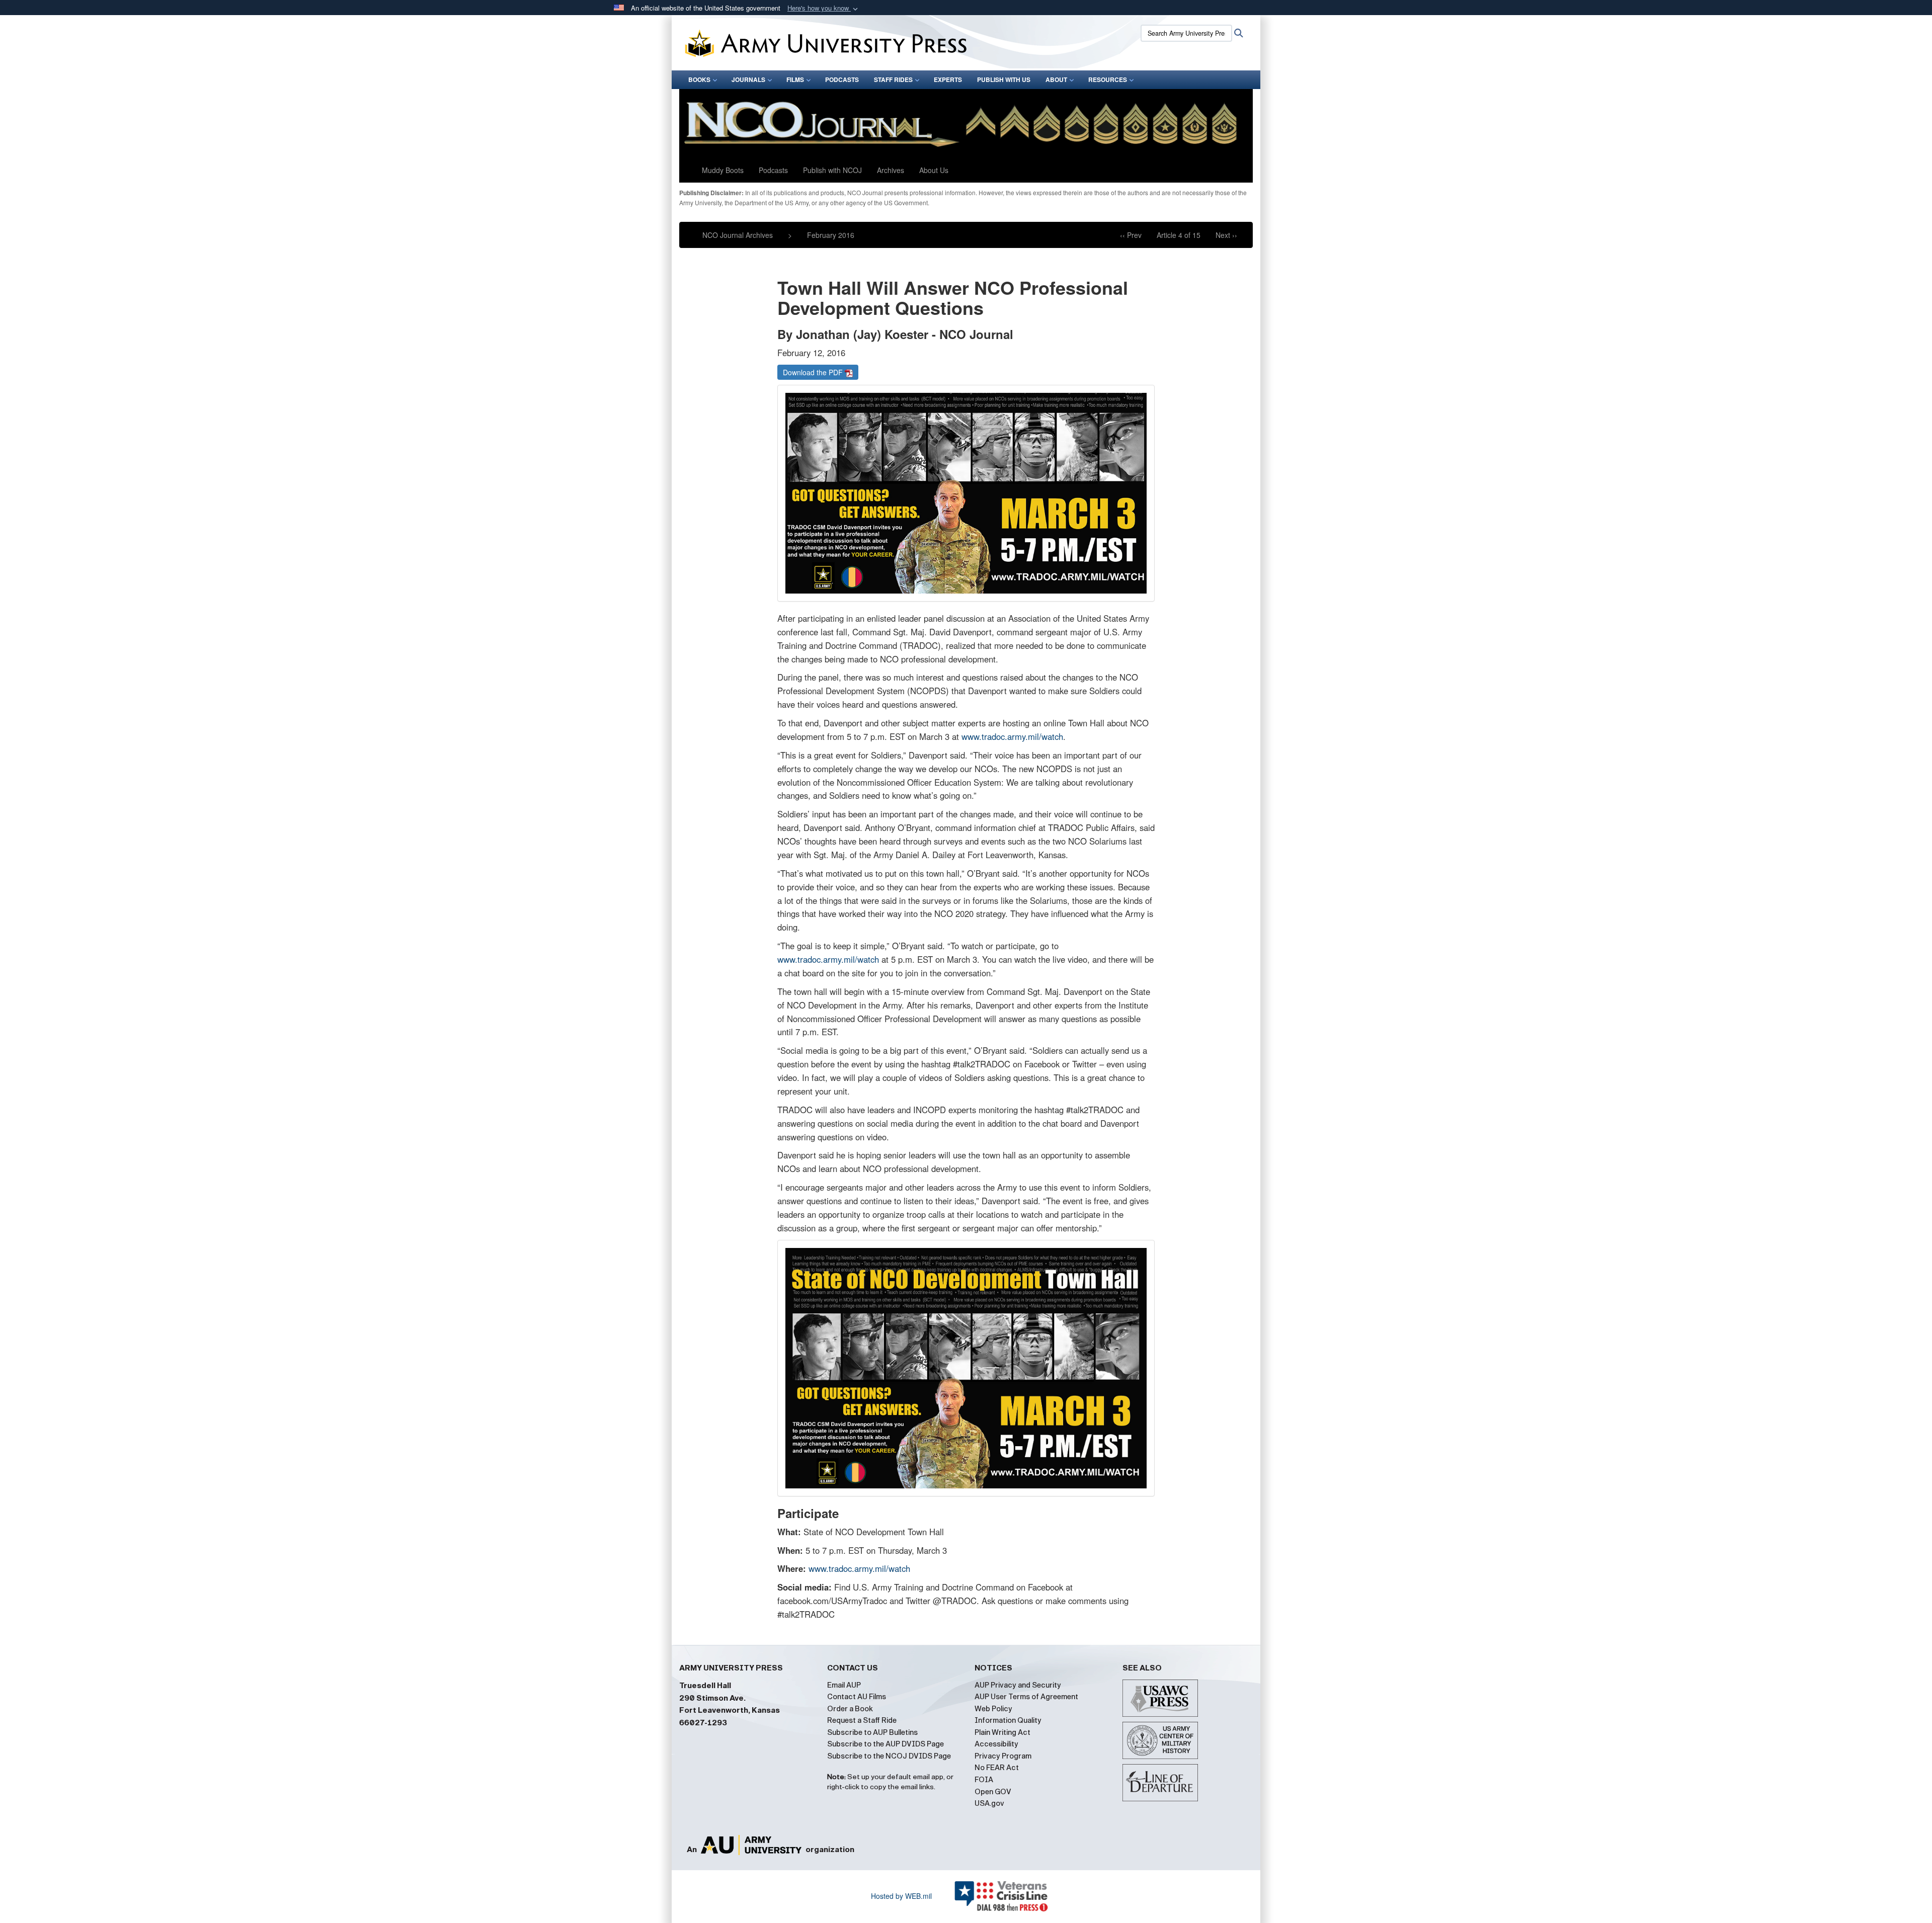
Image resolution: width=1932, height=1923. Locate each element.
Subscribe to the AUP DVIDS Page (886, 1744)
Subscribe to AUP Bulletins (872, 1732)
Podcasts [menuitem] (842, 79)
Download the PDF (814, 372)
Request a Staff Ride (862, 1720)
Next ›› (1226, 235)
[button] (824, 8)
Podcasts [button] (773, 170)
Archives (891, 170)
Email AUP (844, 1685)
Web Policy (993, 1709)
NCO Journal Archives (738, 235)
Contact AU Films (857, 1697)
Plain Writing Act (1002, 1732)
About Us (934, 170)
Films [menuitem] (795, 79)
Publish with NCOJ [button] (832, 170)
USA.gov (989, 1803)
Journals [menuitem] (748, 79)
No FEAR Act (997, 1768)
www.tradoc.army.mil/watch (1012, 736)
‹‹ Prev (1131, 235)
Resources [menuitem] (1108, 79)
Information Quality (1008, 1720)
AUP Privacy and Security (1018, 1685)
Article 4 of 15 (1179, 235)
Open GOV (993, 1792)
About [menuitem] (1056, 79)
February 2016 (831, 235)
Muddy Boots (723, 170)
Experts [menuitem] (948, 79)
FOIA (984, 1780)
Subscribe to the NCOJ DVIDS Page (889, 1756)
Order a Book (850, 1709)
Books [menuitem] (699, 79)
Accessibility (996, 1744)
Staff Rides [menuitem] (893, 79)
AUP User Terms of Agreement (1026, 1697)
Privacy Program (1003, 1756)
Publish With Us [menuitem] (1004, 79)
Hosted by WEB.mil (901, 1896)
